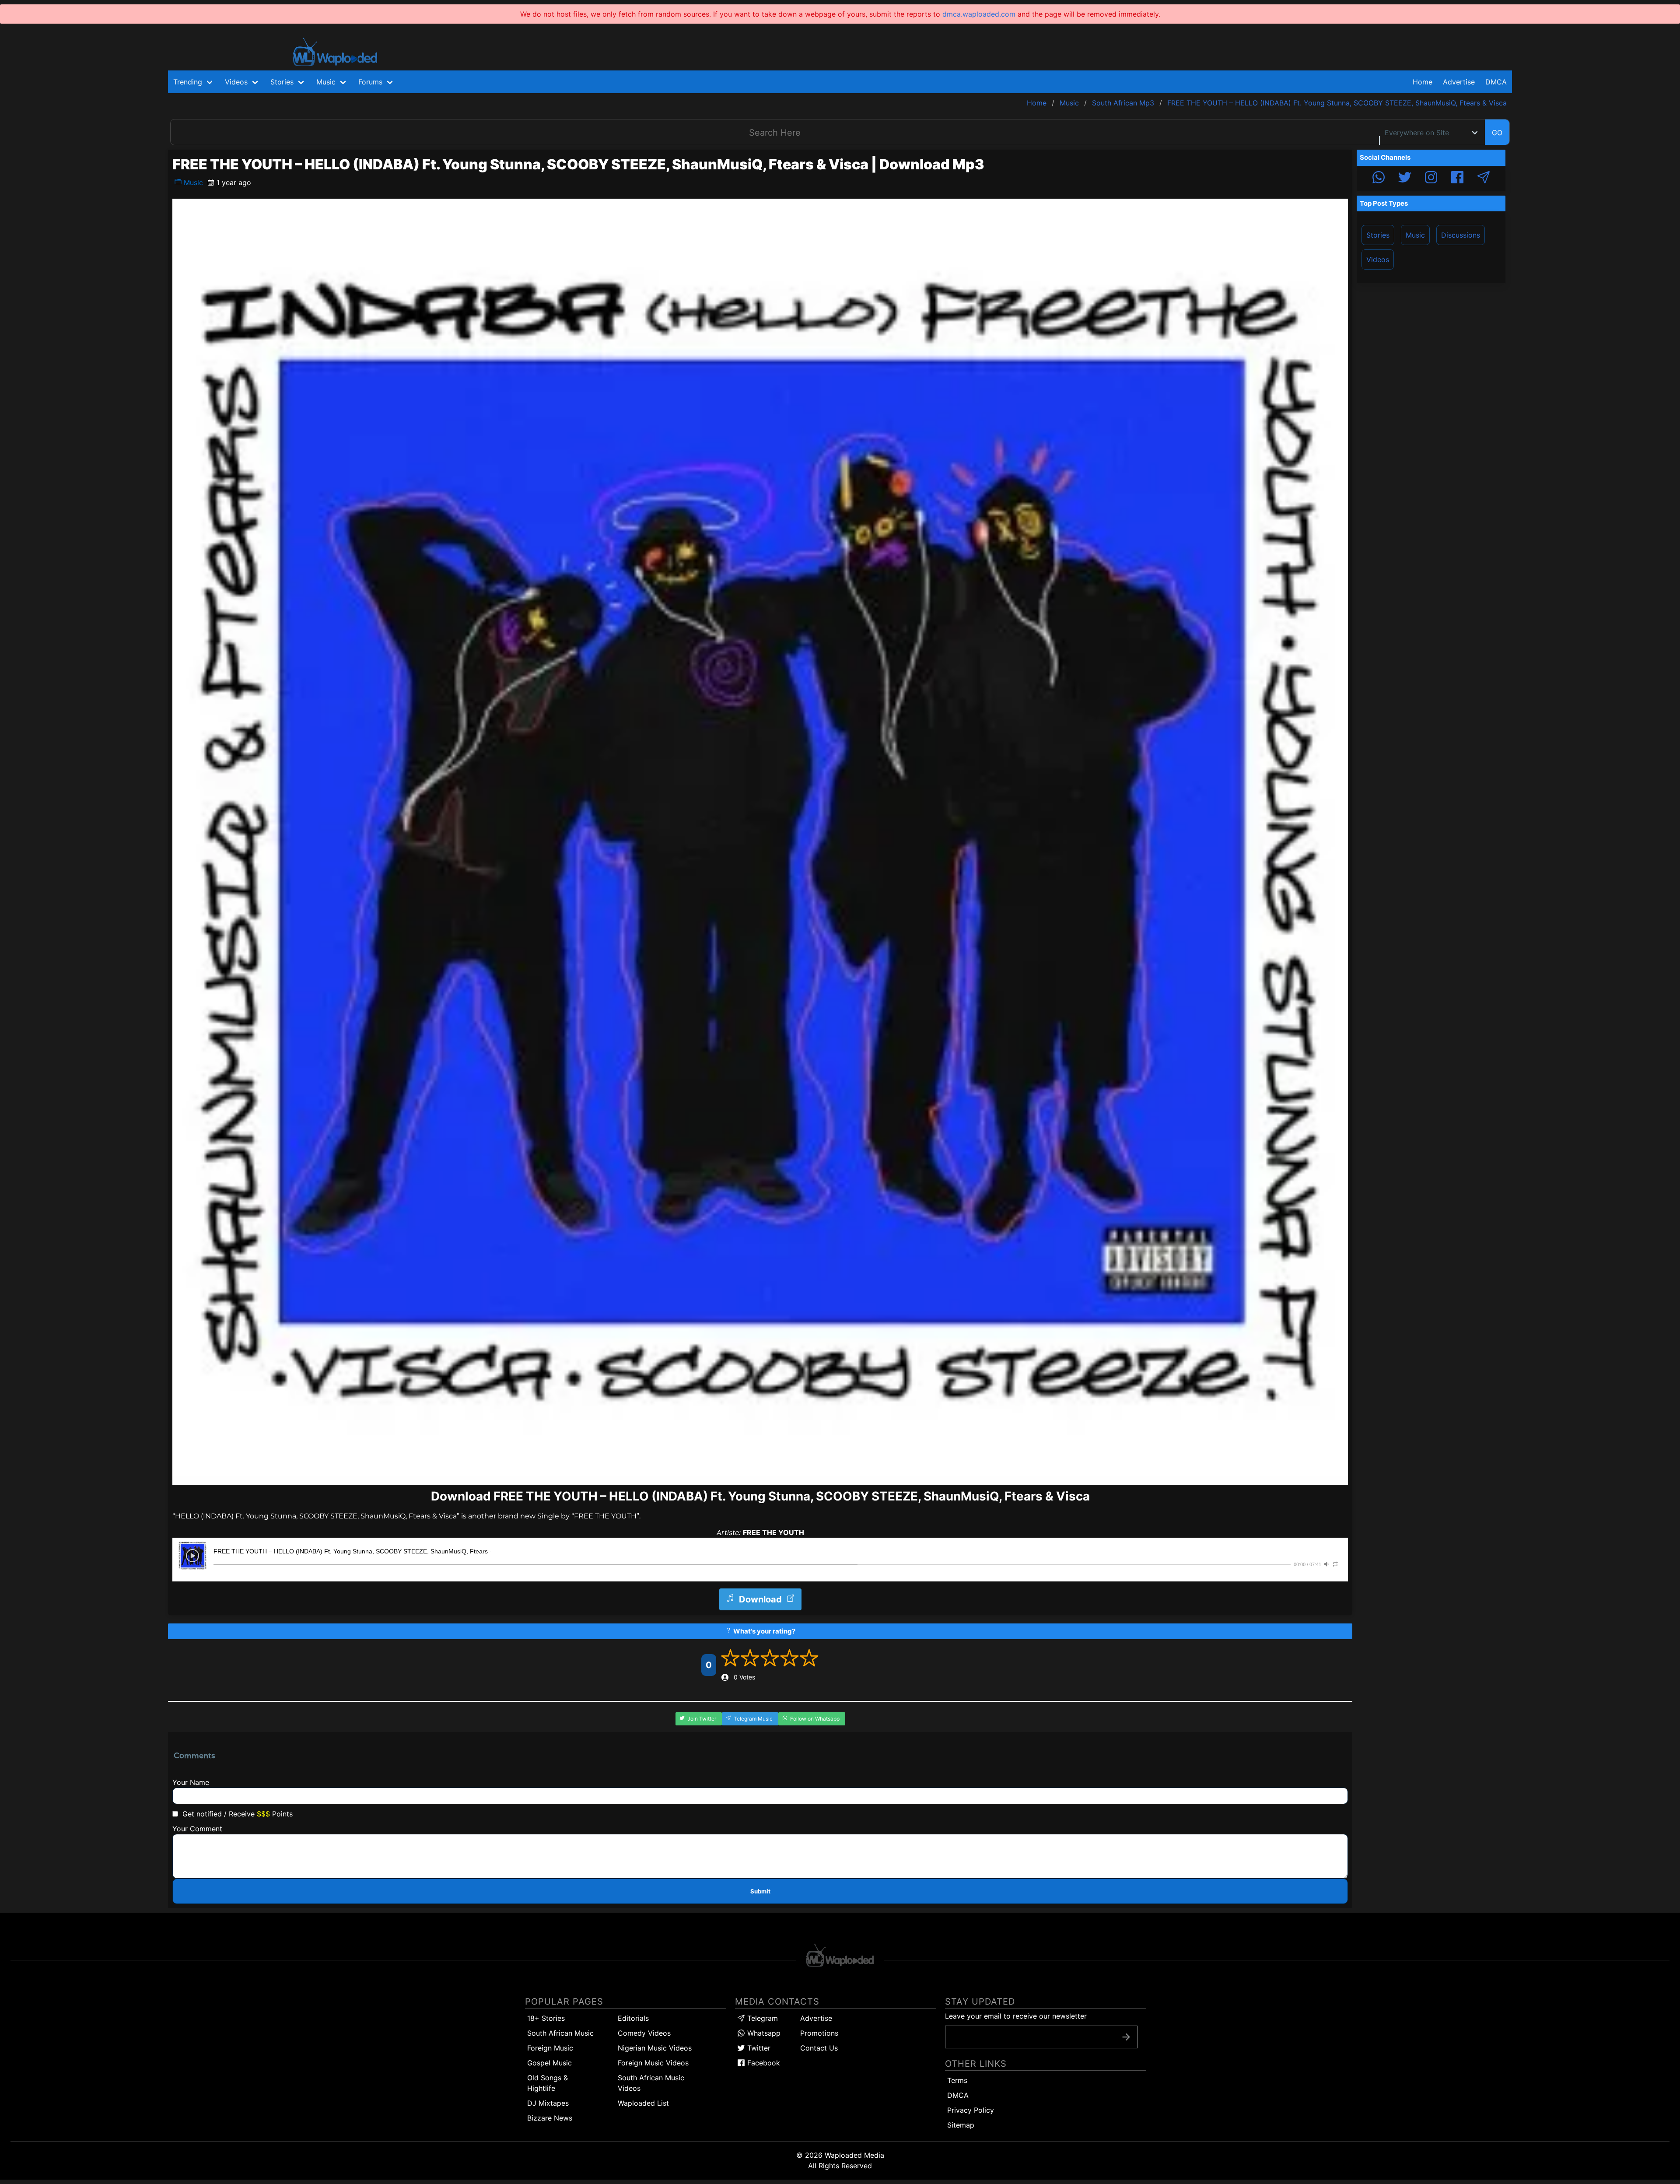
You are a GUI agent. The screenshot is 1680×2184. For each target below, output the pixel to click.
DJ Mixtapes (548, 2103)
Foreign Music (550, 2048)
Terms (957, 2080)
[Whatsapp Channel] (1379, 179)
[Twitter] (1405, 179)
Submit (760, 1891)
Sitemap (961, 2125)
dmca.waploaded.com (979, 14)
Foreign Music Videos (653, 2063)
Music (192, 182)
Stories (1378, 235)
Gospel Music (549, 2063)
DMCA (1496, 82)
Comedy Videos (644, 2033)
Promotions (819, 2033)
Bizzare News (550, 2118)
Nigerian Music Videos (655, 2048)
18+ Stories (546, 2018)
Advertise (816, 2018)
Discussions (1461, 235)
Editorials (633, 2018)
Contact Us (819, 2048)
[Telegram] (1484, 179)
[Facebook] (1457, 179)
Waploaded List (643, 2103)
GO (1497, 133)
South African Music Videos (651, 2083)
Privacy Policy (971, 2110)
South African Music (560, 2033)
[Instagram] (1431, 179)
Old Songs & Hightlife (548, 2083)
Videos (1378, 259)
